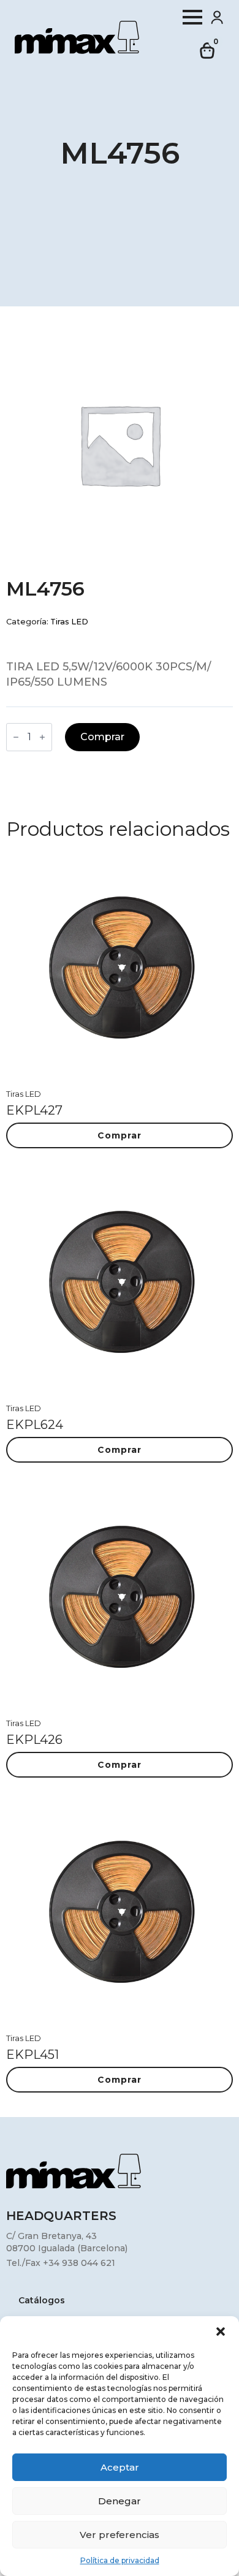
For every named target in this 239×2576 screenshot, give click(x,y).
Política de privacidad (120, 2560)
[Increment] (42, 737)
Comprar (102, 737)
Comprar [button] (120, 1135)
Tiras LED (69, 622)
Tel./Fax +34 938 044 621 (61, 2263)
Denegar (120, 2501)
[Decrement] (16, 737)
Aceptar (120, 2467)
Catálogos (42, 2301)
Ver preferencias (120, 2535)
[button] (221, 2332)
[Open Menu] (192, 17)
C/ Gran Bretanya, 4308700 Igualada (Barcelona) (67, 2242)
